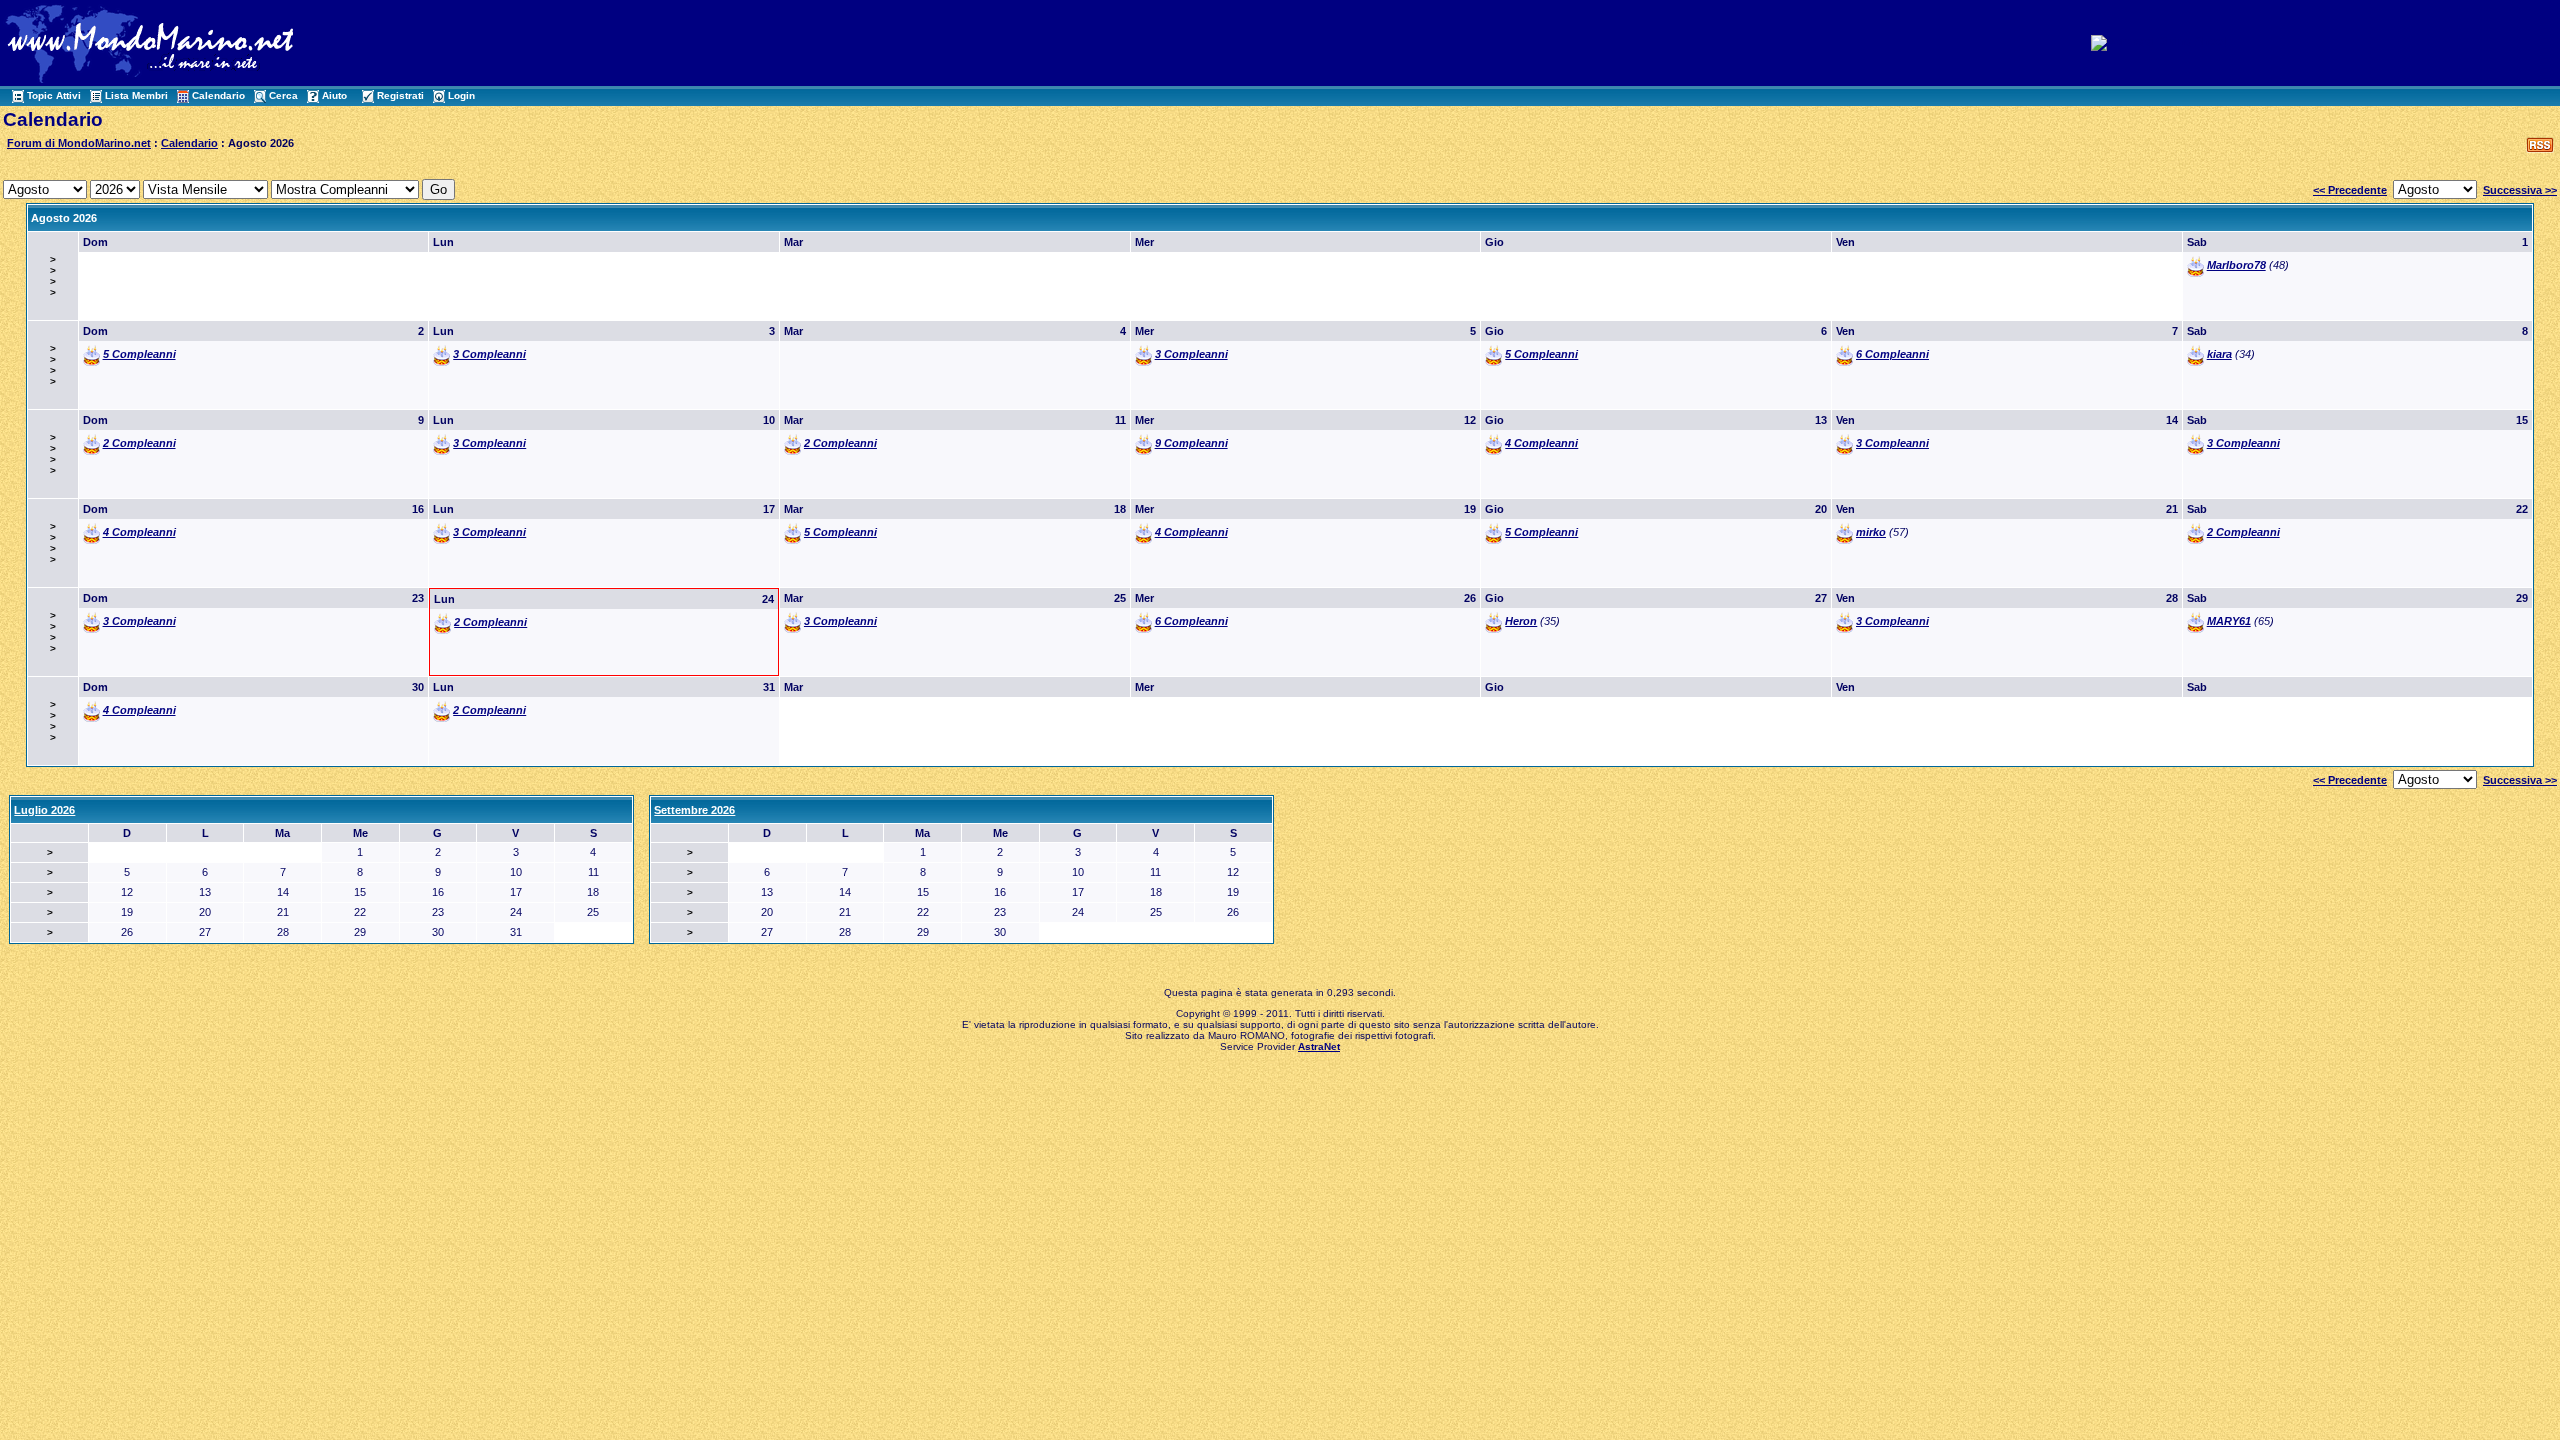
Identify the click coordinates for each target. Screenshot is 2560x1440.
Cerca (283, 95)
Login (461, 95)
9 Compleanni (1191, 443)
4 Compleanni (1541, 443)
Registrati (400, 95)
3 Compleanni (489, 354)
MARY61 (2229, 621)
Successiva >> (2520, 190)
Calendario (218, 95)
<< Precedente (2350, 190)
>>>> (53, 276)
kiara (2219, 354)
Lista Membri (136, 95)
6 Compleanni (1892, 354)
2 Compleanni (139, 443)
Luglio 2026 (44, 810)
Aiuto (334, 95)
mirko (1871, 532)
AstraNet (1319, 1046)
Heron (1521, 621)
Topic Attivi (54, 95)
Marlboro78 (2236, 265)
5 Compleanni (139, 354)
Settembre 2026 (694, 810)
